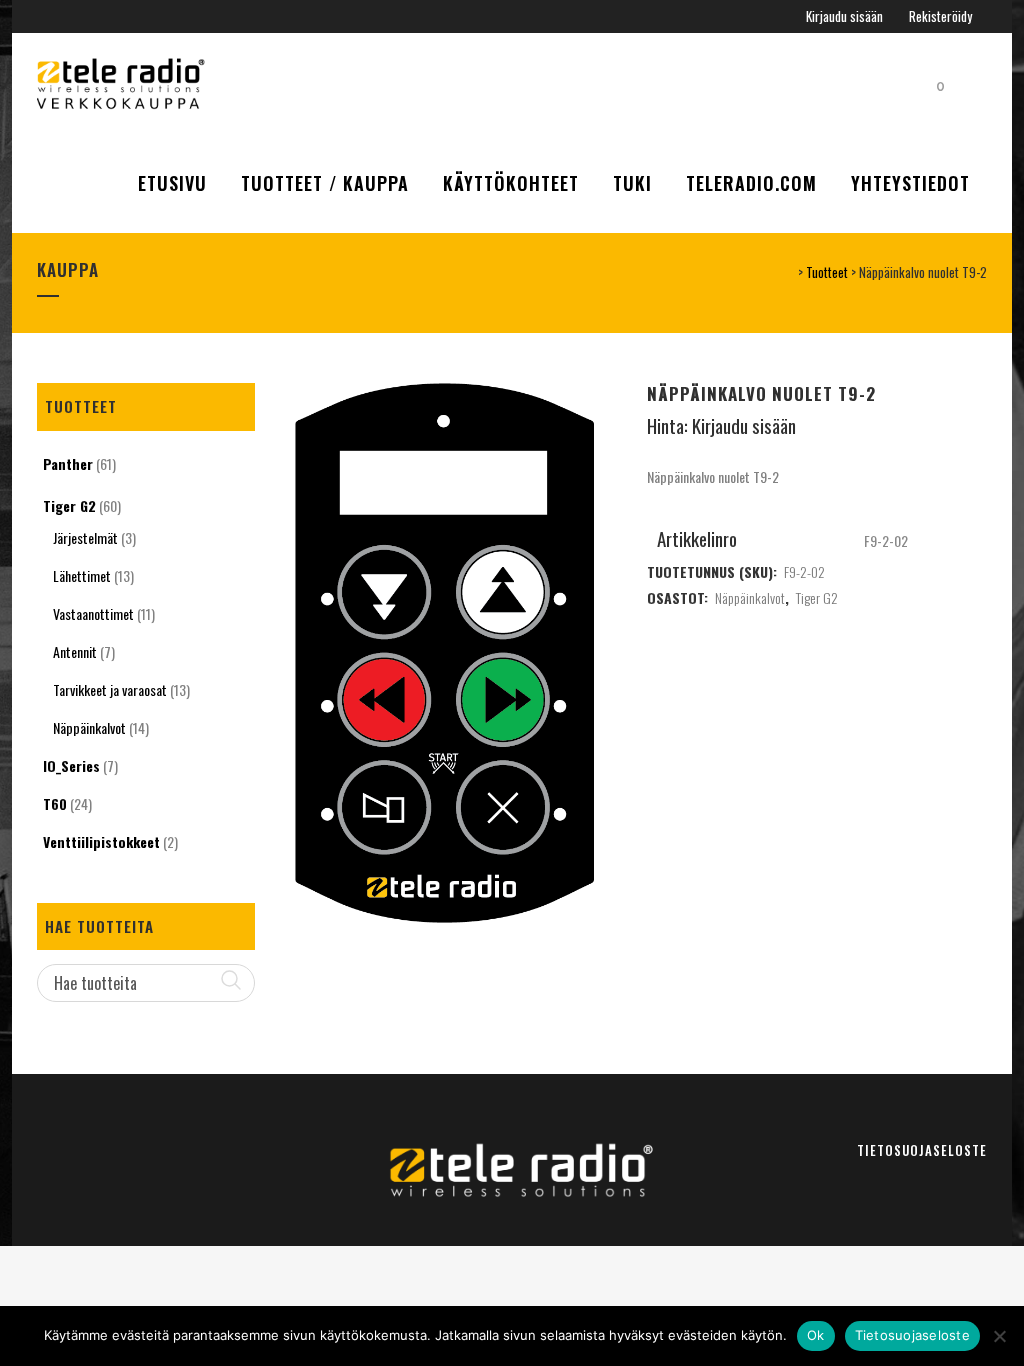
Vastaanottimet (93, 613)
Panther (68, 463)
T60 (55, 803)
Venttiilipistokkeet (101, 841)
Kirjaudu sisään (844, 16)
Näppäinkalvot (89, 727)
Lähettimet (82, 575)
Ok (816, 1335)
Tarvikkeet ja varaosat (110, 689)
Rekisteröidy (940, 16)
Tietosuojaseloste (922, 1150)
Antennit (75, 651)
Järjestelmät (85, 537)
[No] (999, 1336)
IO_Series (71, 765)
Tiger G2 (69, 505)
